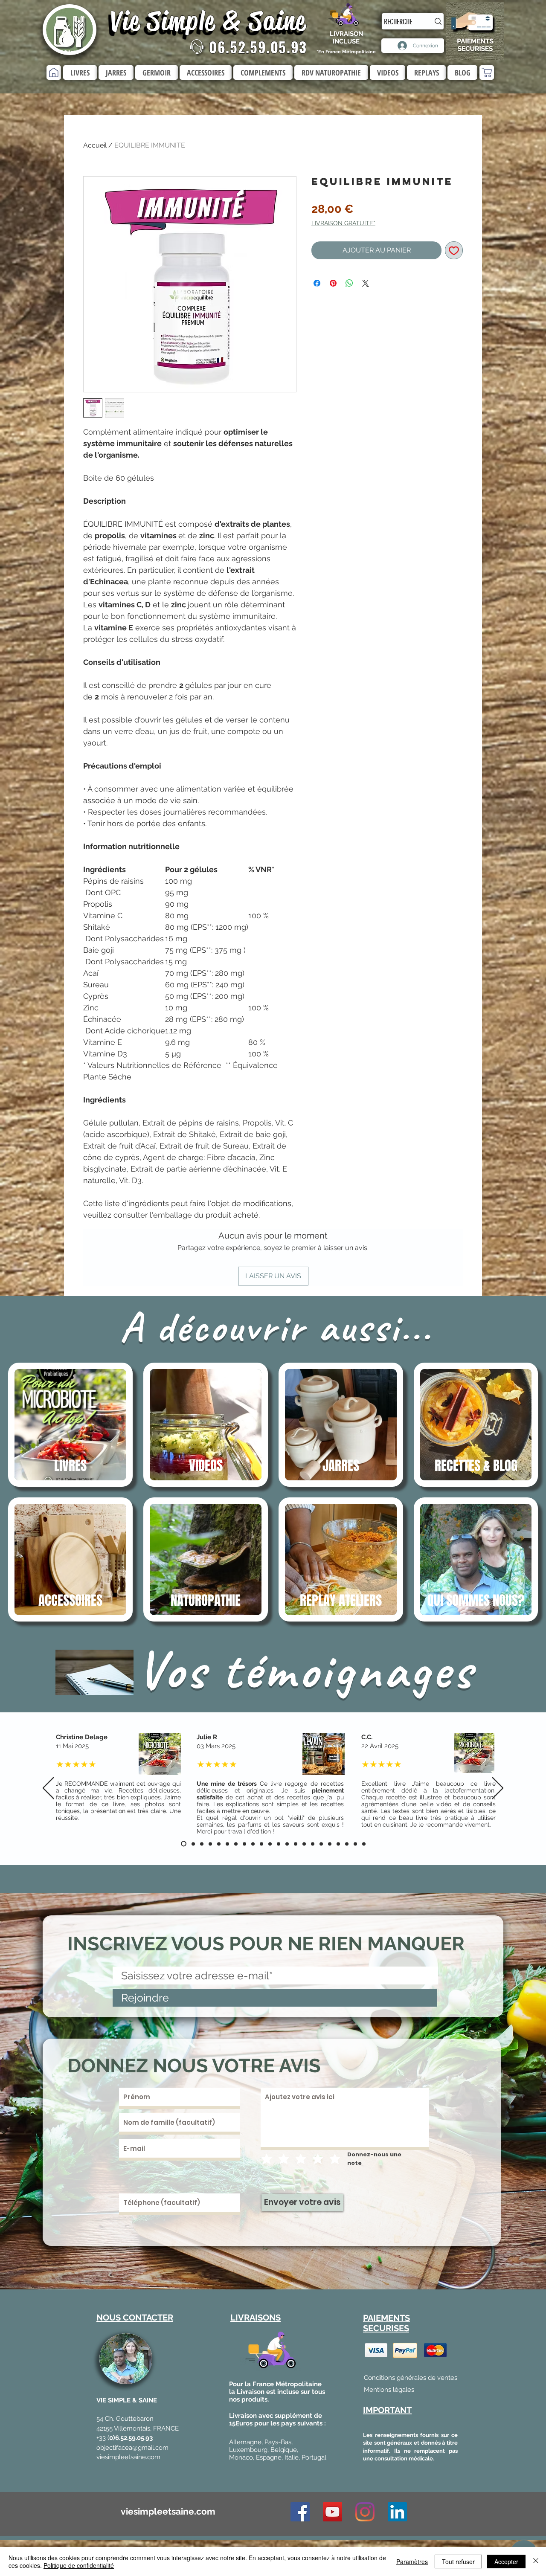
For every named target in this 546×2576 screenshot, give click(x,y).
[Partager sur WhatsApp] (349, 283)
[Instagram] (365, 2512)
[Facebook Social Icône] (300, 2512)
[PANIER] (487, 73)
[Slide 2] (202, 1844)
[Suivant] (498, 1789)
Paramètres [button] (412, 2561)
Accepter (506, 2561)
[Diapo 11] (279, 1844)
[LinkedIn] (397, 2512)
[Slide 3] (261, 1844)
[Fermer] (536, 2561)
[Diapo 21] (355, 1844)
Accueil (95, 145)
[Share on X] (366, 283)
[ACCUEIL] (54, 73)
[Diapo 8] (244, 1844)
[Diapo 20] (347, 1844)
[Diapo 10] (270, 1844)
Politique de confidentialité (79, 2565)
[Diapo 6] (227, 1844)
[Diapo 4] (210, 1844)
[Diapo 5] (219, 1844)
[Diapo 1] (183, 1844)
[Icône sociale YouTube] (333, 2512)
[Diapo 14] (304, 1844)
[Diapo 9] (253, 1844)
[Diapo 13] (296, 1844)
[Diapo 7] (236, 1844)
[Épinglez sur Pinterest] (333, 283)
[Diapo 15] (313, 1844)
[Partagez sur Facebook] (317, 283)
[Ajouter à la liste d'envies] (454, 250)
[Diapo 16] (321, 1844)
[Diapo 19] (338, 1844)
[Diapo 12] (287, 1844)
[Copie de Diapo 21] (364, 1844)
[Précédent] (48, 1789)
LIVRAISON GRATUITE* (343, 223)
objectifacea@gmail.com (132, 2448)
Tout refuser (458, 2561)
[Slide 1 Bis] (192, 1844)
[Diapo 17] (330, 1844)
